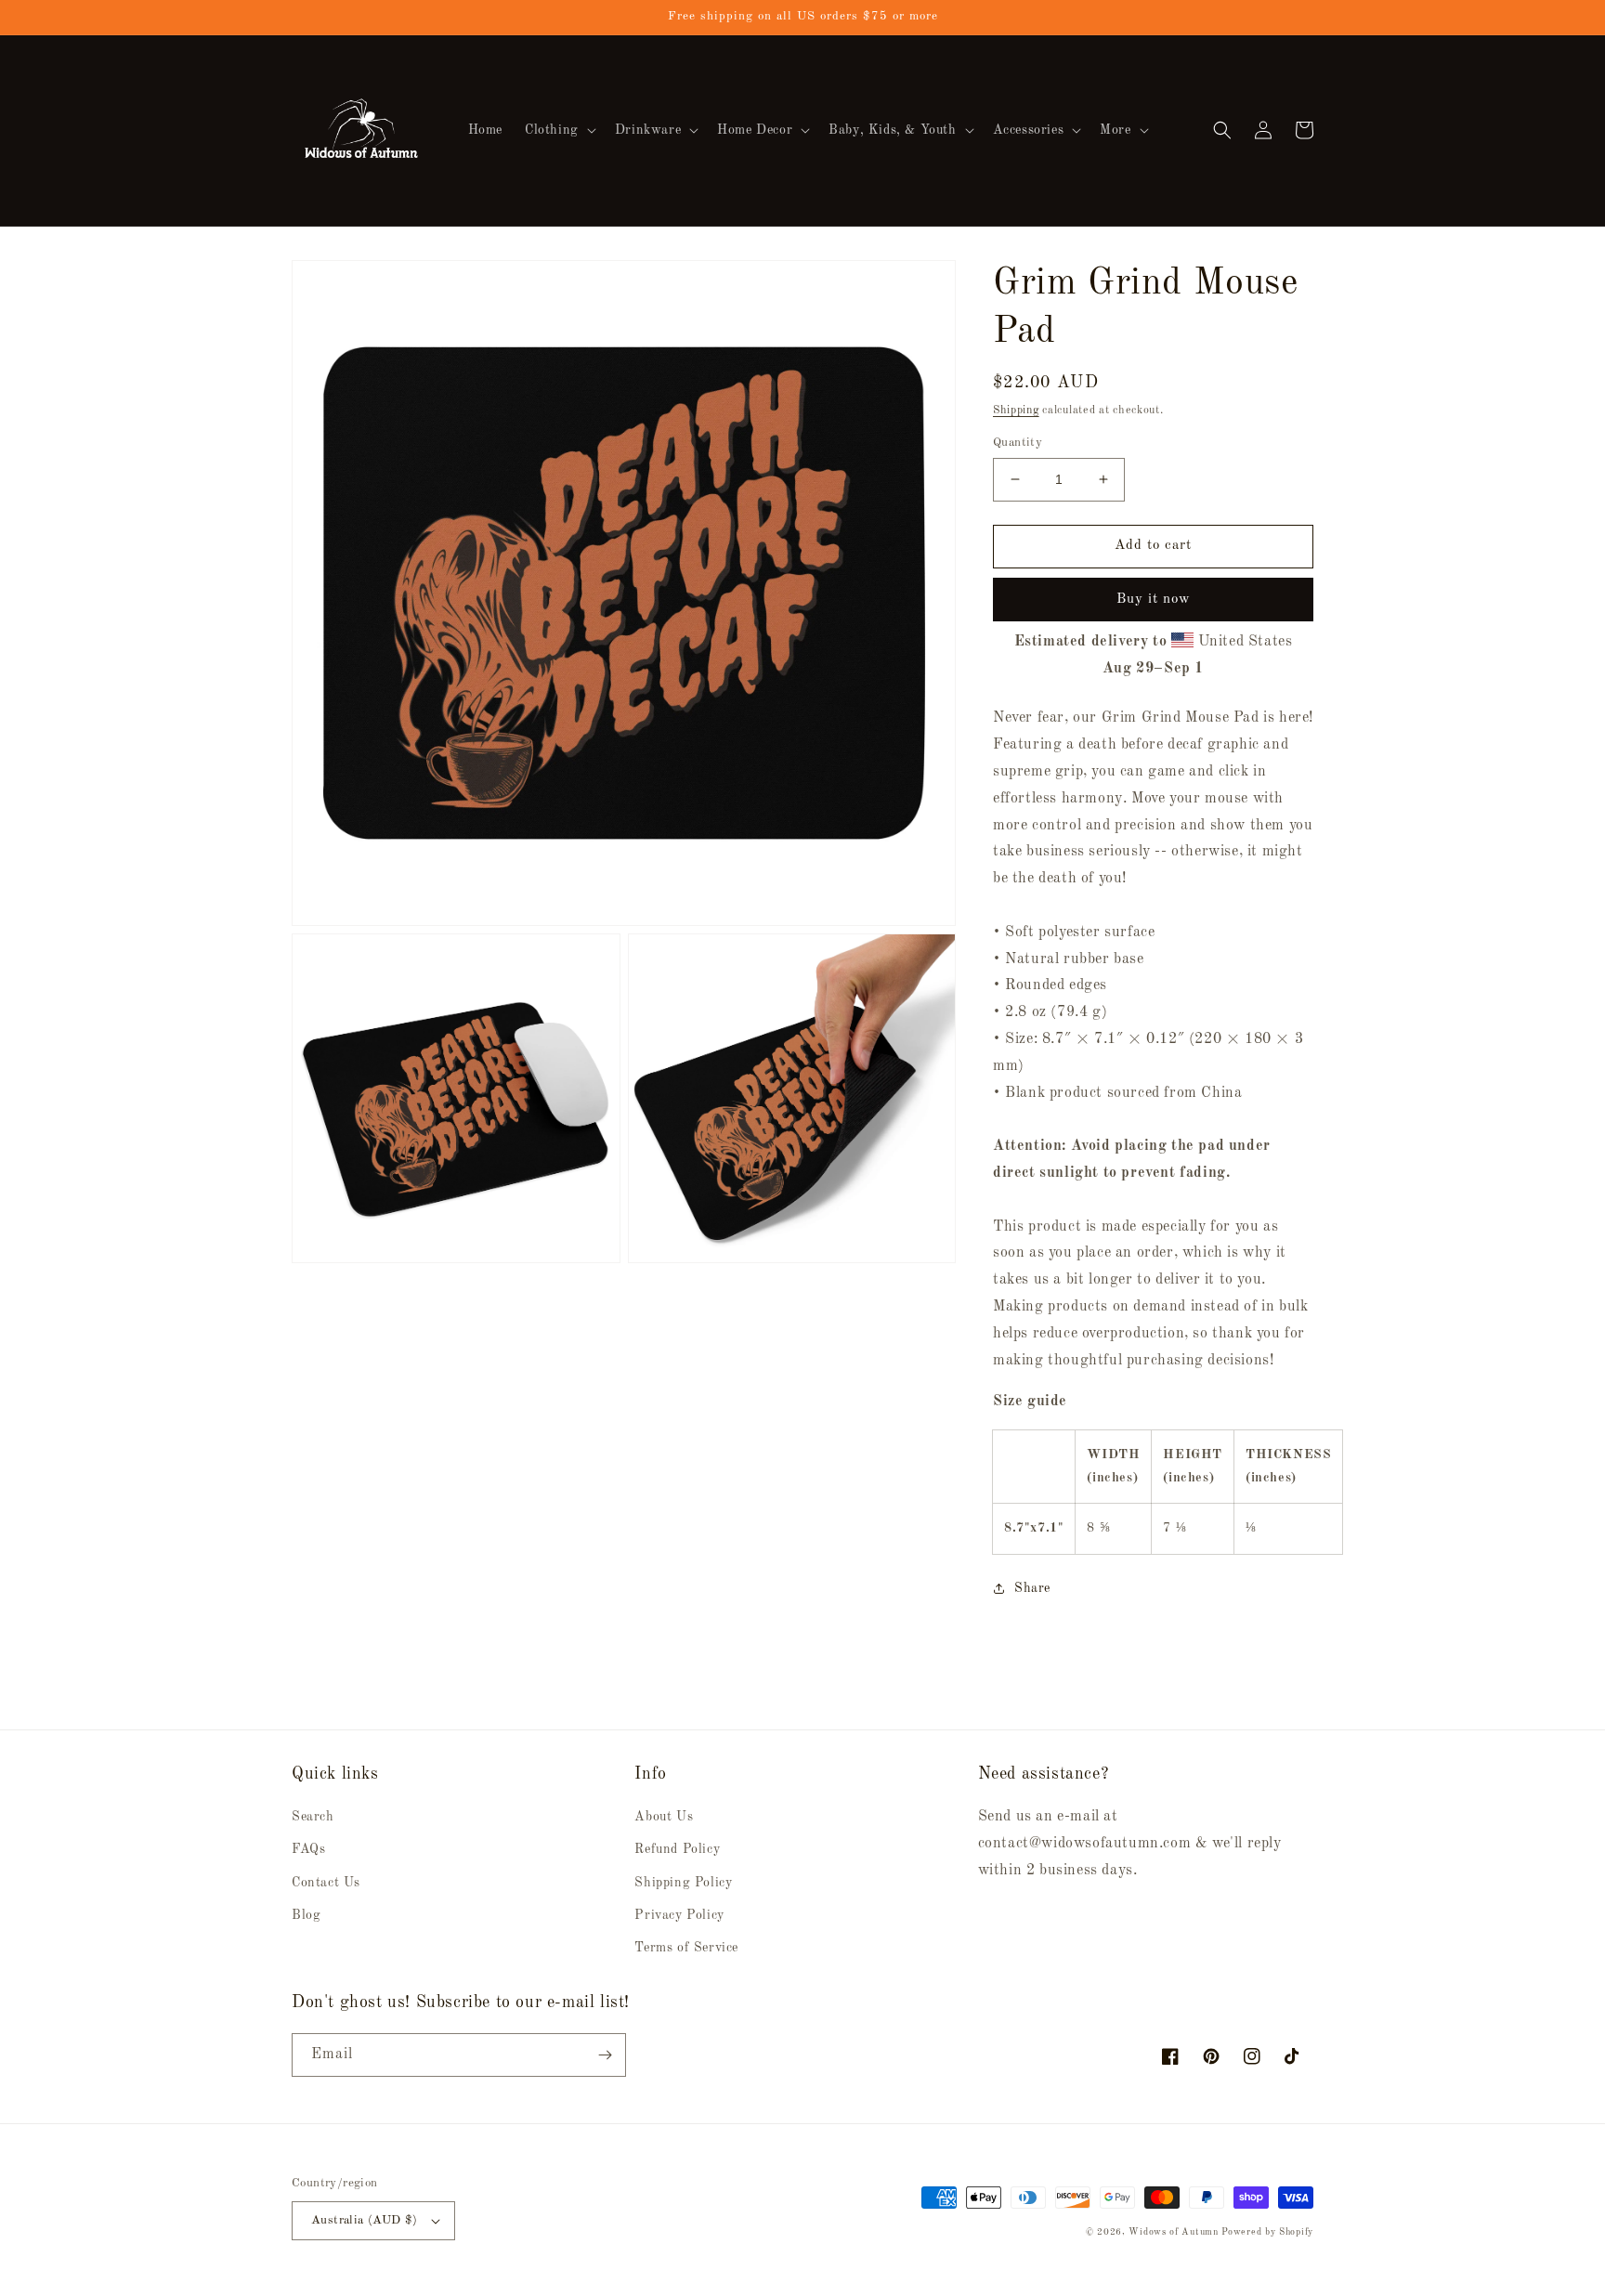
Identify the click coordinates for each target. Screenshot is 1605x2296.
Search (313, 1817)
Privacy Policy (679, 1915)
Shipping (1016, 411)
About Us (664, 1817)
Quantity (1018, 443)
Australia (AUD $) (365, 2220)
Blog (306, 1915)
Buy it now (1154, 600)
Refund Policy (677, 1849)
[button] (559, 130)
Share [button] (1032, 1588)
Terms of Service (686, 1948)
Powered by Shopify (1267, 2232)
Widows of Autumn (1173, 2232)
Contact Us (326, 1883)
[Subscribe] (605, 2055)
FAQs (308, 1849)
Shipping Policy (683, 1883)
